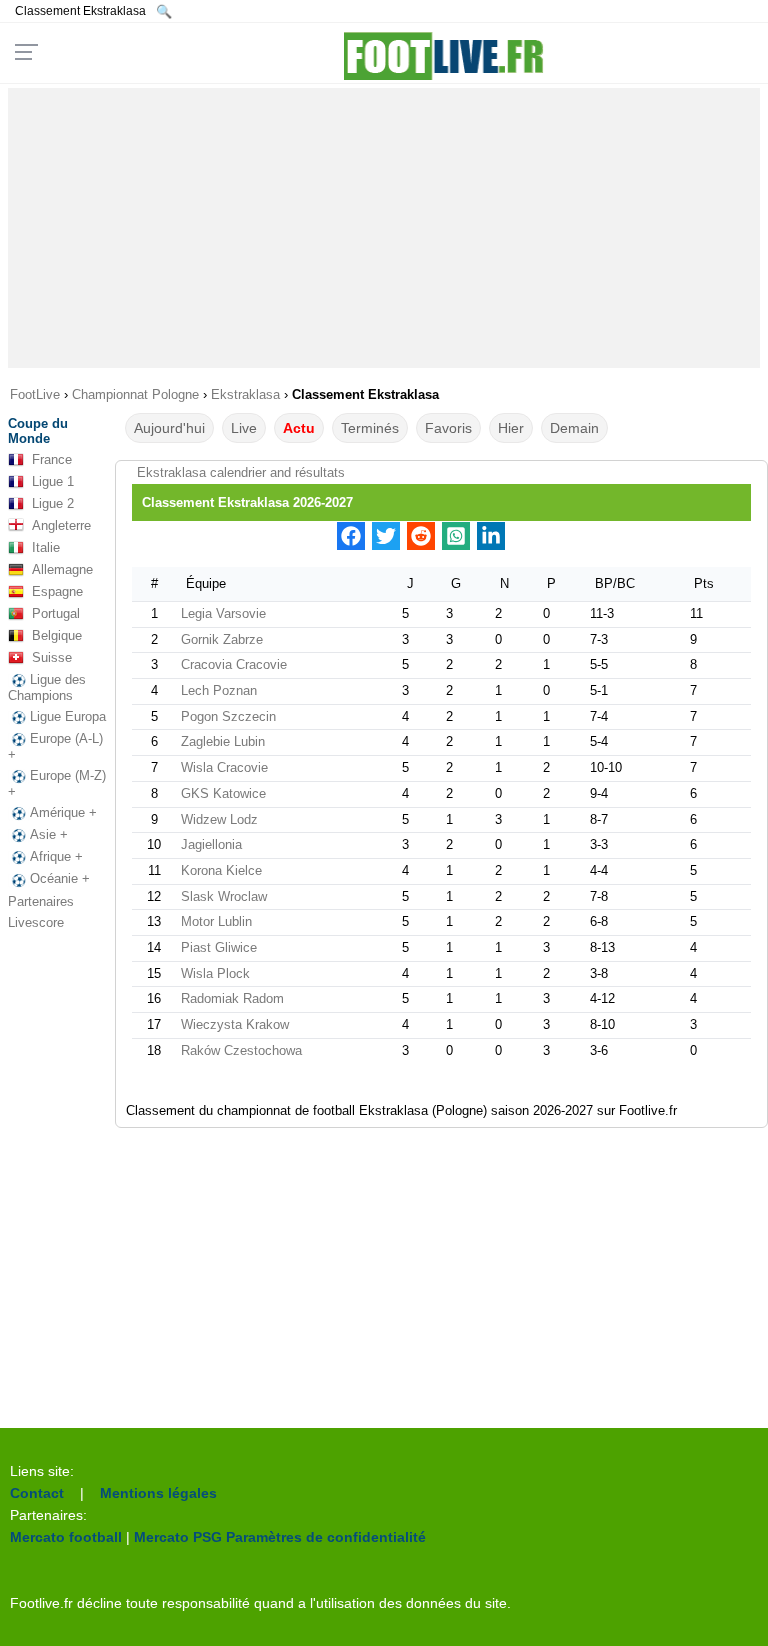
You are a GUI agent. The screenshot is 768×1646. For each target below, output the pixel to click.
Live (244, 428)
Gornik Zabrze (222, 639)
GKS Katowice (223, 793)
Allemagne (62, 569)
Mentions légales (158, 1493)
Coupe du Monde (38, 431)
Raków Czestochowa (241, 1050)
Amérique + (63, 812)
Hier (511, 428)
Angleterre (61, 525)
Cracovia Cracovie (234, 664)
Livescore (36, 922)
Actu (299, 428)
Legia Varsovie (223, 613)
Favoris (448, 428)
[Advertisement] (384, 228)
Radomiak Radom (232, 998)
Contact (37, 1493)
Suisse (52, 657)
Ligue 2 (53, 503)
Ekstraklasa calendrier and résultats (241, 472)
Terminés (370, 428)
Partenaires (41, 901)
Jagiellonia (211, 844)
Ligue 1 (53, 481)
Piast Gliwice (219, 947)
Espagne (57, 591)
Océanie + (60, 878)
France (52, 459)
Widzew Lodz (219, 819)
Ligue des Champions (47, 687)
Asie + (49, 834)
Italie (46, 547)
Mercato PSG (178, 1537)
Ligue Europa (68, 716)
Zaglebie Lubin (223, 741)
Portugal (56, 613)
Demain (574, 428)
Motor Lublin (216, 921)
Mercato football (66, 1537)
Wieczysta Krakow (235, 1024)
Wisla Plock (215, 973)
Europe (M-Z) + (57, 783)
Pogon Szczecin (228, 716)
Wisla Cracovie (224, 767)
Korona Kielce (221, 870)
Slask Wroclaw (224, 896)
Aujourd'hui (169, 428)
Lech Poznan (219, 690)
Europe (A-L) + (55, 746)
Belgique (57, 635)
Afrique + (56, 856)
